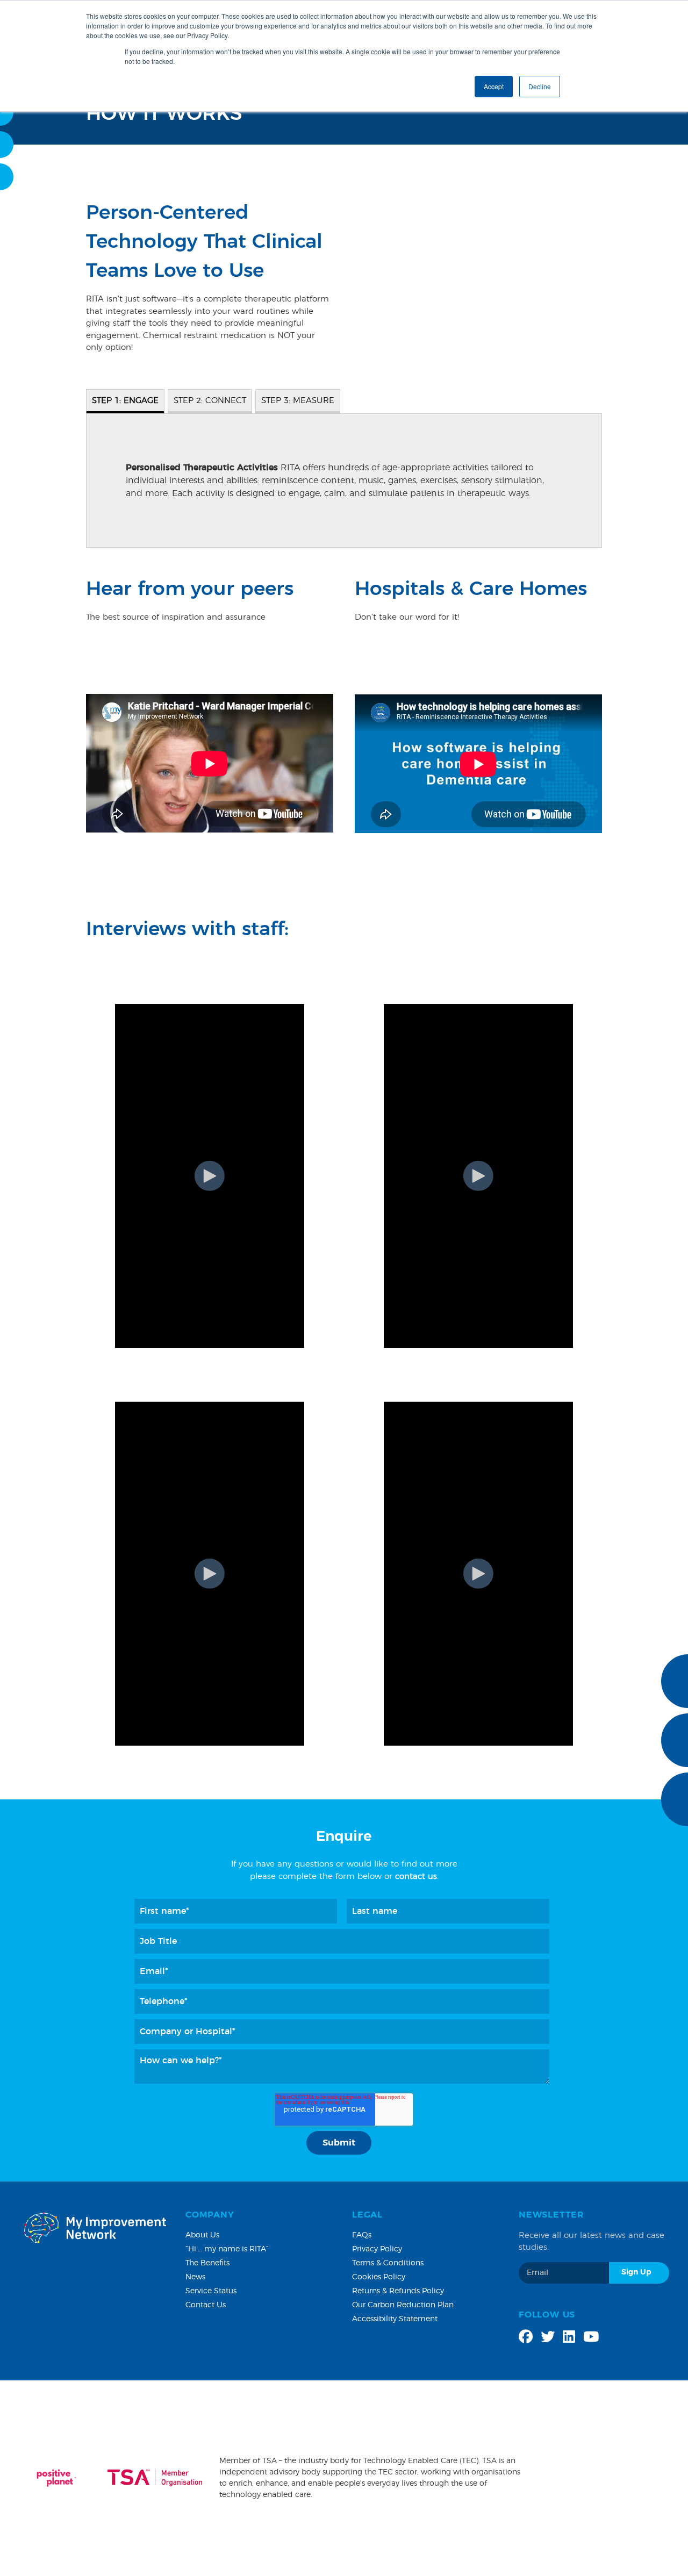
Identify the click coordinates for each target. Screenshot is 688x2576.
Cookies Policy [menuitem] (379, 2277)
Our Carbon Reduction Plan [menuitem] (403, 2305)
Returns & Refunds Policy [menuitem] (398, 2291)
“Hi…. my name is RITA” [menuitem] (227, 2249)
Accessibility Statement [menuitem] (395, 2319)
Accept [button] (494, 86)
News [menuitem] (195, 2277)
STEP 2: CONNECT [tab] (210, 401)
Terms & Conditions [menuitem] (388, 2263)
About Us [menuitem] (202, 2235)
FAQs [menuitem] (362, 2235)
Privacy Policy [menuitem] (377, 2249)
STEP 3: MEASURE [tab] (298, 401)
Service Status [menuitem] (211, 2291)
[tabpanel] (344, 480)
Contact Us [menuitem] (206, 2305)
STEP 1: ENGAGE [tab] (125, 401)
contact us (416, 1877)
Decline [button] (540, 86)
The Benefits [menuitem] (207, 2263)
